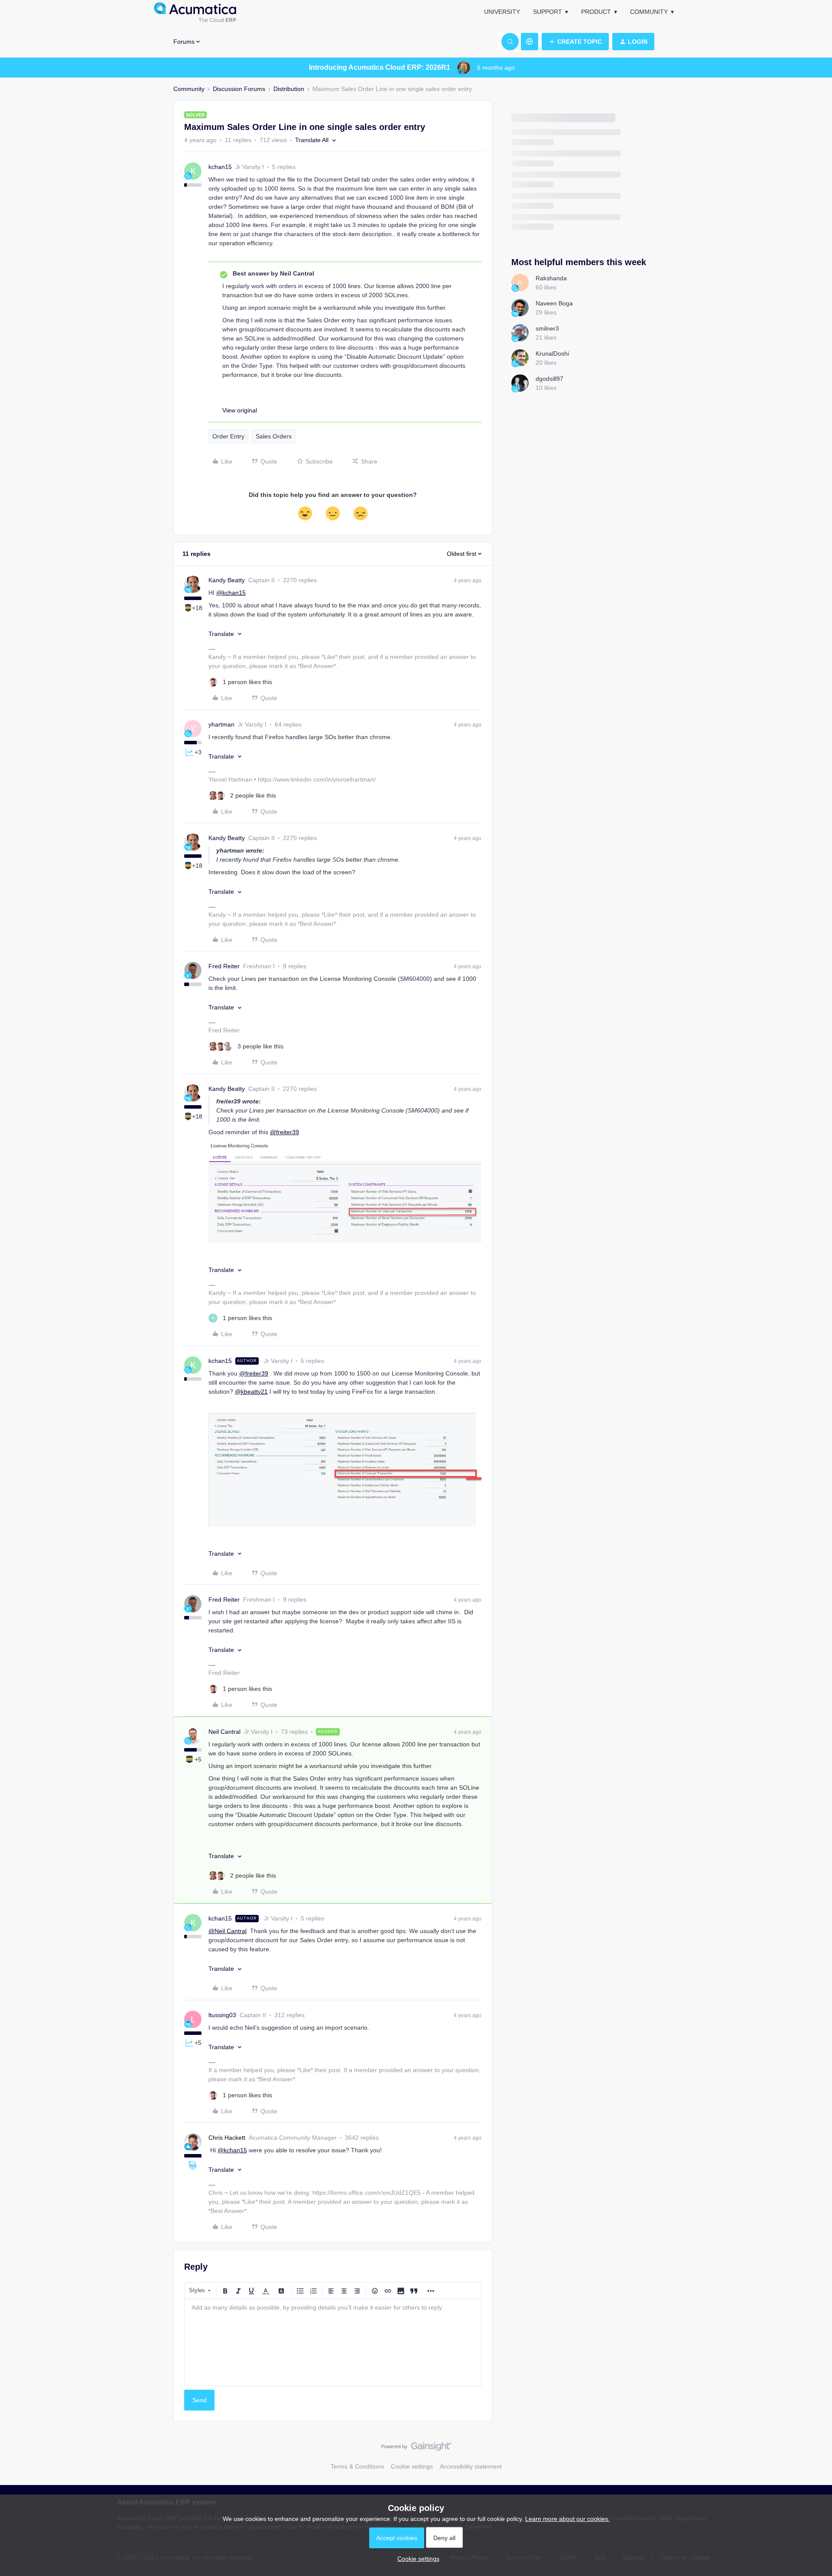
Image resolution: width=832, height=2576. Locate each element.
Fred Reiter (224, 966)
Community (649, 12)
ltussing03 (222, 2015)
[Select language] (530, 42)
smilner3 (547, 328)
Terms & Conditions (357, 2466)
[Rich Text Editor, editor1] (333, 2342)
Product (596, 12)
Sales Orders (274, 436)
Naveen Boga (554, 303)
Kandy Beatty (227, 580)
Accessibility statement (471, 2466)
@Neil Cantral (227, 1931)
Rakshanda (551, 278)
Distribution (289, 89)
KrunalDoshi (552, 354)
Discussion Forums (239, 89)
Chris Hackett (227, 2138)
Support (548, 12)
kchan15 (220, 167)
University (502, 12)
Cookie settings (412, 2466)
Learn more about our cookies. (567, 2519)
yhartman (221, 724)
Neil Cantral (224, 1732)
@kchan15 (231, 593)
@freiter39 (284, 1132)
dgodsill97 (549, 379)
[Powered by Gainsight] (416, 2449)
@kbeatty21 (251, 1392)
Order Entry (228, 436)
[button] (575, 42)
